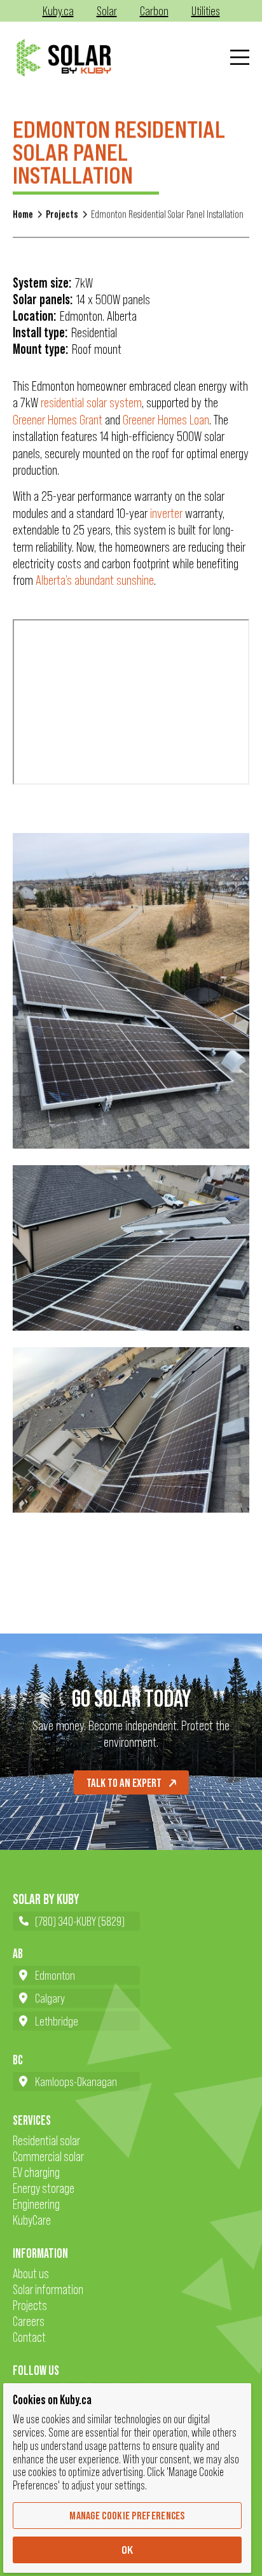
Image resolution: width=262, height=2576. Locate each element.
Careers (29, 2321)
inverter (168, 513)
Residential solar (46, 2140)
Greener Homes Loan (166, 420)
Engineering (36, 2204)
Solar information (48, 2289)
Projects (62, 214)
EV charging (36, 2172)
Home (23, 214)
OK (128, 2550)
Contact (29, 2337)
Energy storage (44, 2188)
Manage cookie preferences (127, 2516)
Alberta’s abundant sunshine (95, 580)
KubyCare (32, 2220)
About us (31, 2273)
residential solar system (91, 402)
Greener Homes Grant (58, 420)
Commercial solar (48, 2156)
